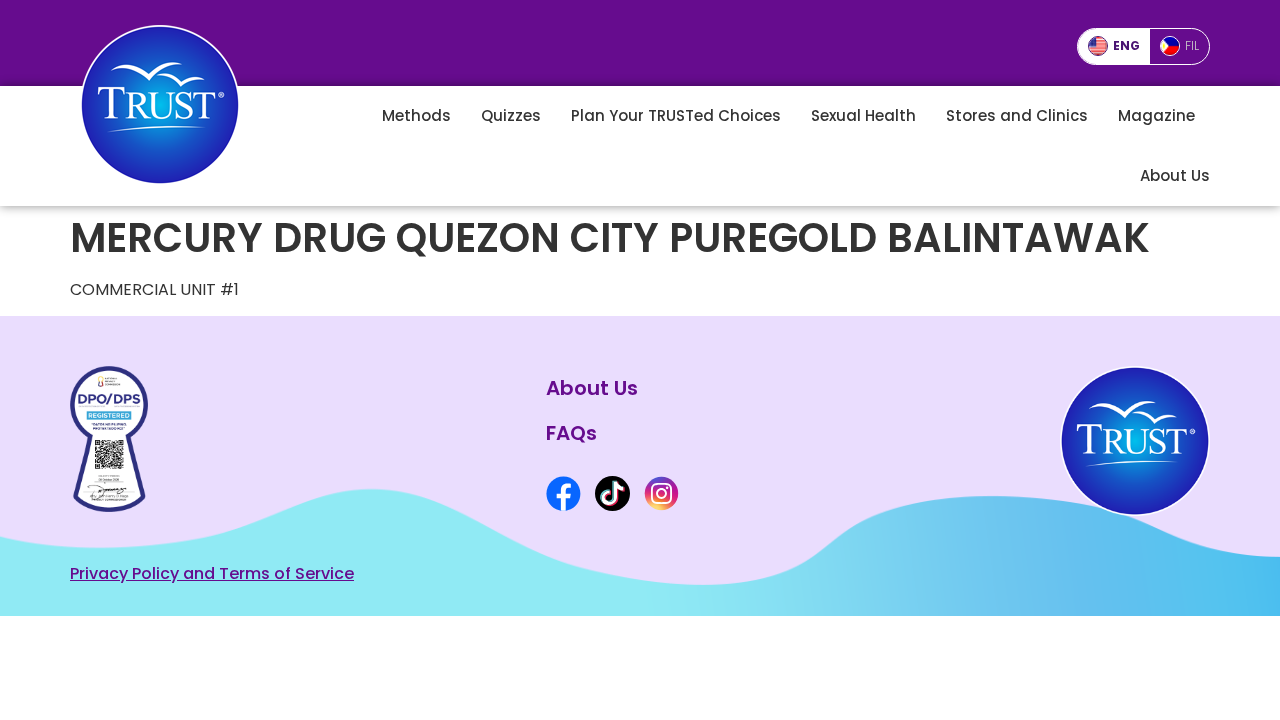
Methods (416, 115)
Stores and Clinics (1017, 115)
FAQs (571, 433)
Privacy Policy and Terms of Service (212, 573)
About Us (1175, 175)
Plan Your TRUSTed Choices (676, 115)
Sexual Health (863, 115)
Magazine (1156, 115)
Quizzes (511, 115)
